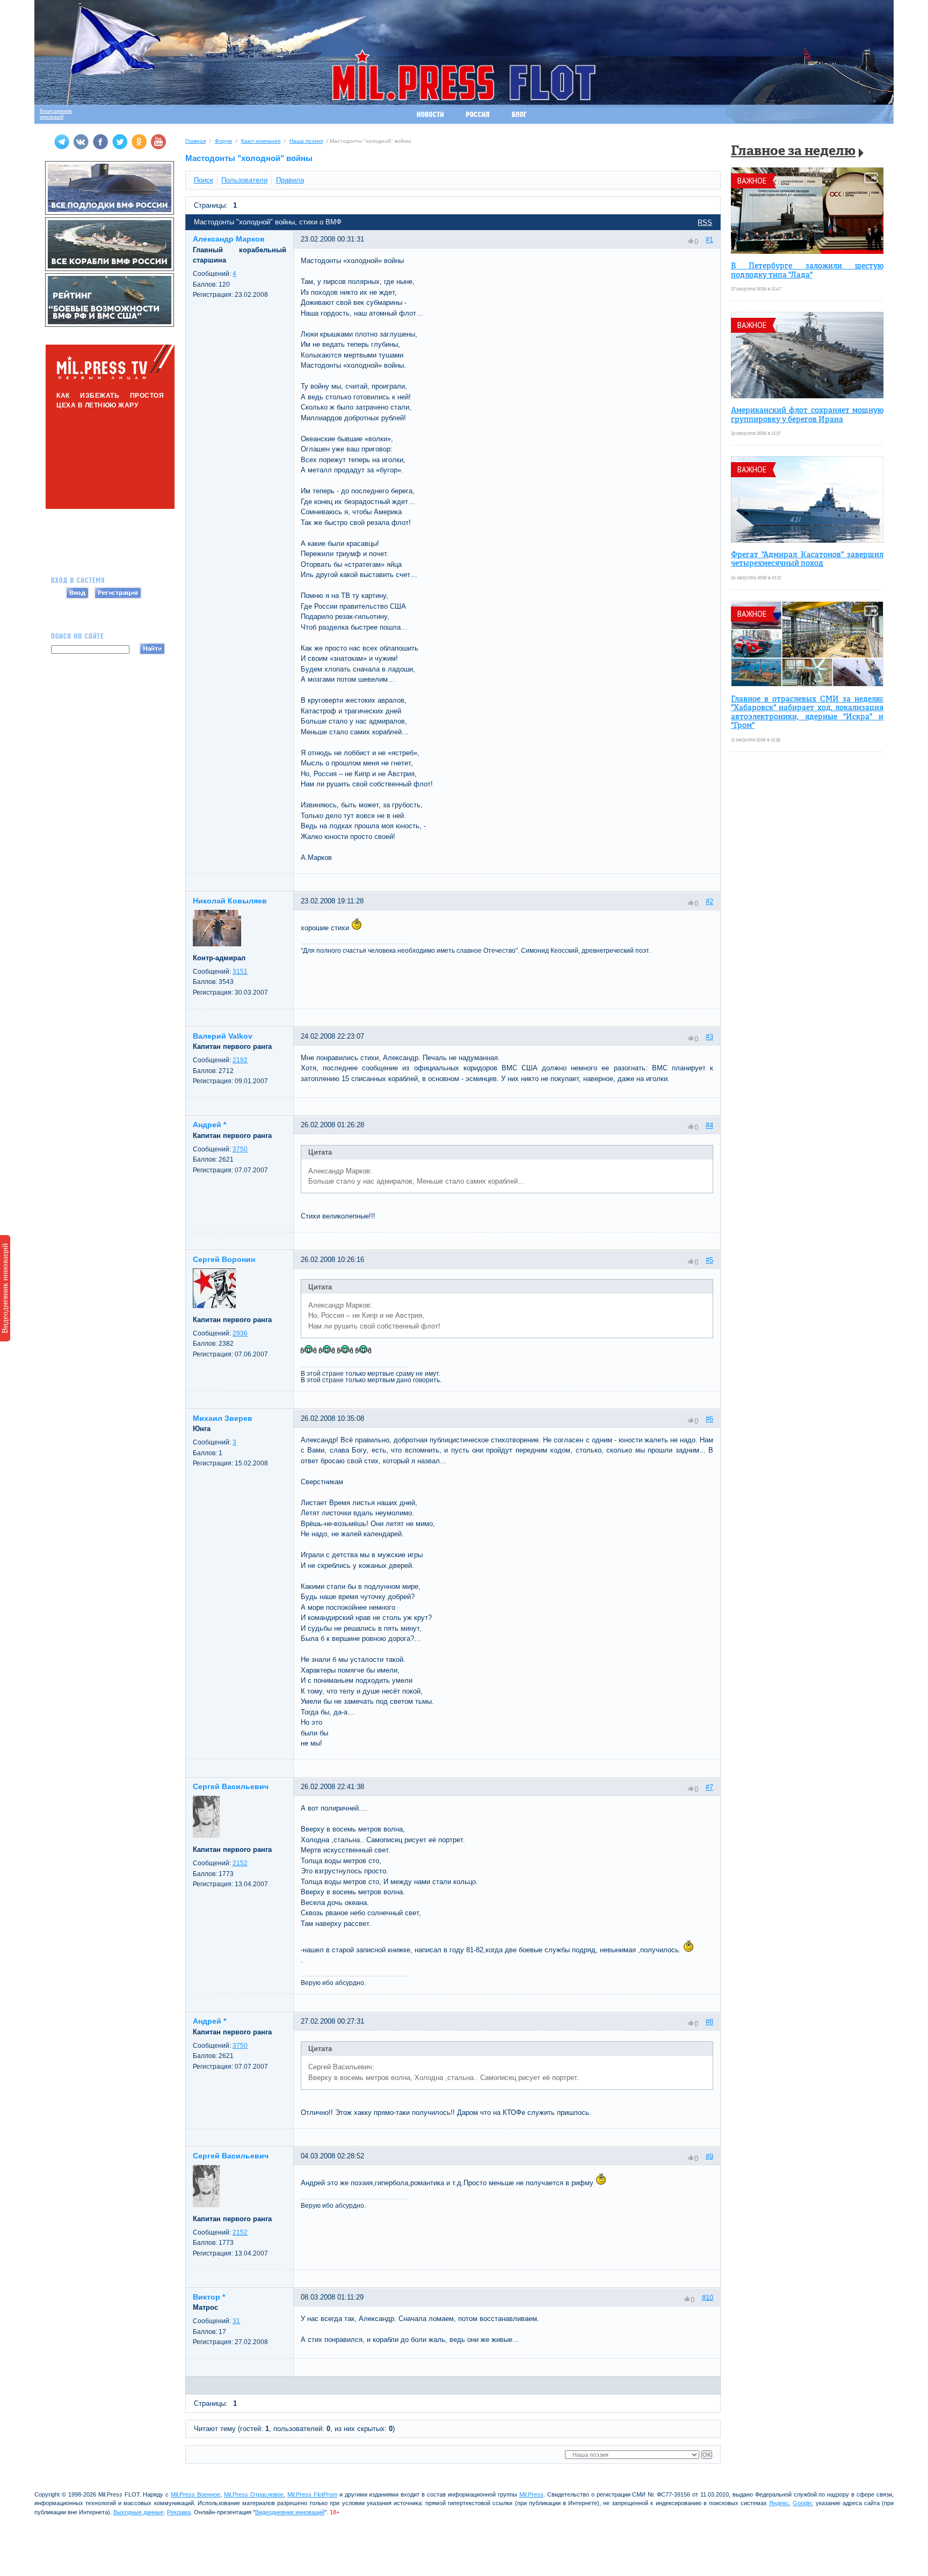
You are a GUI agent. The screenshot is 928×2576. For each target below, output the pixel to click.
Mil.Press (531, 2494)
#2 (709, 902)
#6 (709, 1419)
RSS (705, 222)
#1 (709, 240)
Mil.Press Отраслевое (254, 2494)
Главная (195, 141)
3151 (240, 972)
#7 (709, 1787)
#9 (709, 2156)
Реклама (179, 2512)
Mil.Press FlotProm (312, 2494)
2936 (240, 1333)
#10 (708, 2297)
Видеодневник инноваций (5, 1288)
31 (236, 2321)
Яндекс (779, 2503)
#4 (709, 1125)
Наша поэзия (306, 141)
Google (802, 2503)
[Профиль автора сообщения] (217, 944)
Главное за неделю (793, 152)
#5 (709, 1260)
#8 (709, 2022)
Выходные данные (139, 2512)
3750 (240, 1149)
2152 (240, 1863)
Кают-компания (261, 141)
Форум (223, 141)
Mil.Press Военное (195, 2494)
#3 (709, 1037)
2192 (240, 1060)
